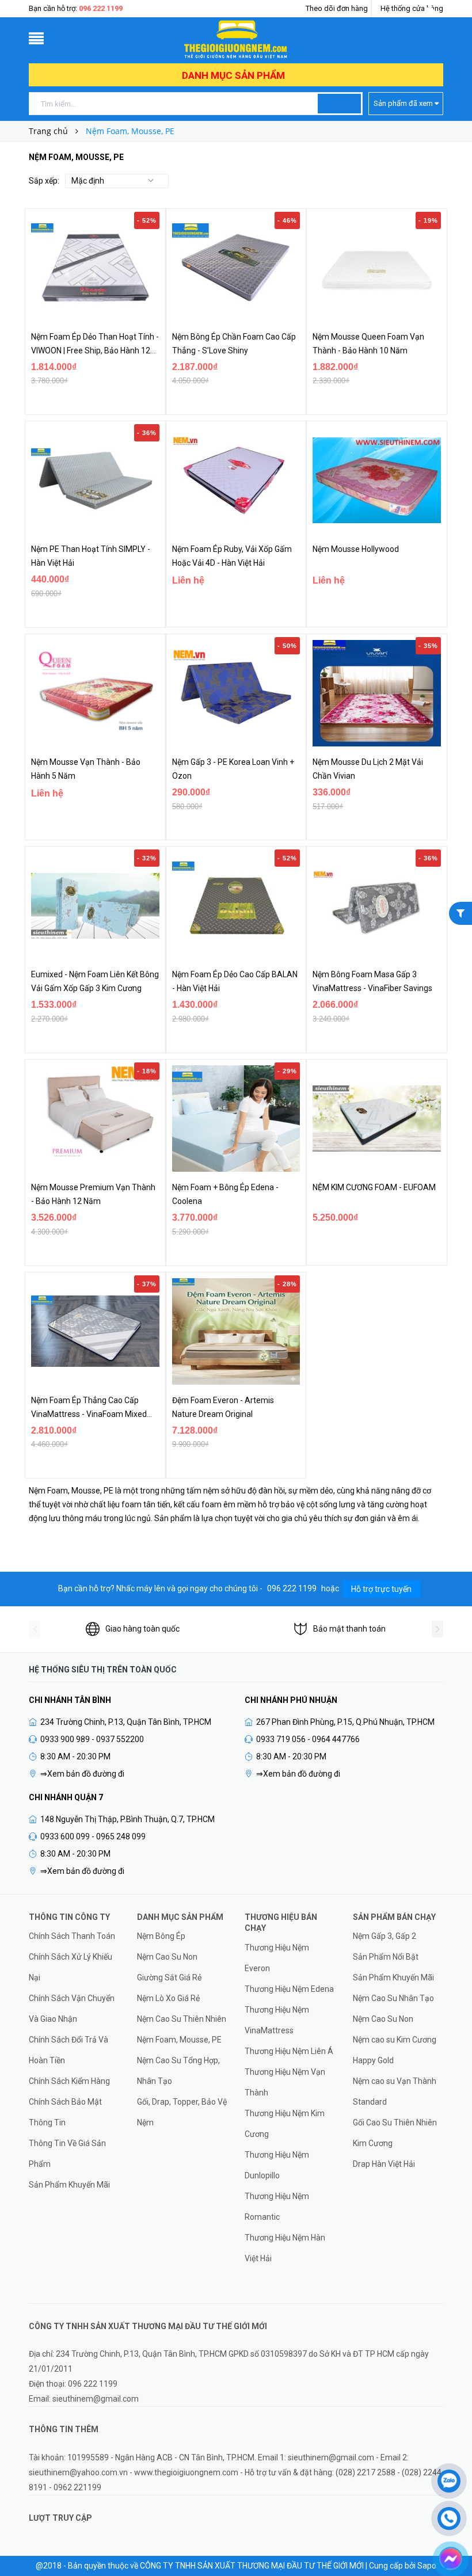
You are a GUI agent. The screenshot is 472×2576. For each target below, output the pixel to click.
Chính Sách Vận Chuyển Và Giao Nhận (72, 2009)
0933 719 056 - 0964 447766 (308, 1739)
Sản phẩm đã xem (404, 103)
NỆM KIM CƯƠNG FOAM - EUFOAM (374, 1187)
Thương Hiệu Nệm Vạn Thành (285, 2082)
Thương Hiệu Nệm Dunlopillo (277, 2165)
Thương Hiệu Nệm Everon (277, 1958)
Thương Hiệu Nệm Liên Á (289, 2051)
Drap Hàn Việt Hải (384, 2164)
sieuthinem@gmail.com (96, 2399)
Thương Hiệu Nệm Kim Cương (285, 2124)
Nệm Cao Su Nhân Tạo (393, 1998)
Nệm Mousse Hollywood (356, 549)
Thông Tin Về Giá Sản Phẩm (67, 2154)
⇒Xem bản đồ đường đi (82, 1774)
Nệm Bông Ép (161, 1936)
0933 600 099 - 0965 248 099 (93, 1836)
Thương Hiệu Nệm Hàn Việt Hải (285, 2248)
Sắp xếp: (44, 181)
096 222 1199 (101, 8)
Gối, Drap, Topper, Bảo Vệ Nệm (182, 2112)
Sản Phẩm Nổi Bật (386, 1957)
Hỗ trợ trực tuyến (381, 1589)
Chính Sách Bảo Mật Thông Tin (65, 2112)
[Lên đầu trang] (449, 2449)
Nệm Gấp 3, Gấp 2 (385, 1936)
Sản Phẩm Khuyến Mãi (69, 2185)
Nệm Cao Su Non (167, 1957)
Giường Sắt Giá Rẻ (169, 1977)
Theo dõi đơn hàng (337, 8)
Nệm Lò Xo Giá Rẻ (168, 1998)
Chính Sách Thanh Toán (72, 1936)
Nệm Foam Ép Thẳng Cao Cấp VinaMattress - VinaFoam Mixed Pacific (89, 1414)
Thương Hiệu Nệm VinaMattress (277, 2020)
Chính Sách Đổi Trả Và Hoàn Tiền (68, 2050)
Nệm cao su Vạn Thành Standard (395, 2091)
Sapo (427, 2566)
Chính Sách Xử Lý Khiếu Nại (71, 1967)
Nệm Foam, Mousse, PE (179, 2040)
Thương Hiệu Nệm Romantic (277, 2207)
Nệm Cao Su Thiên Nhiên (182, 2019)
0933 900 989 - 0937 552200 (92, 1739)
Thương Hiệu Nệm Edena (289, 1989)
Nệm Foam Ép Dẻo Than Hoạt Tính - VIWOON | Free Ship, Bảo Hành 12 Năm (95, 350)
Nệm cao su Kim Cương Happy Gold (395, 2050)
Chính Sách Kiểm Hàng (69, 2081)
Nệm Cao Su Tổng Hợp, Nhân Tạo (178, 2071)
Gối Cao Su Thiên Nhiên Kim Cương (395, 2133)
